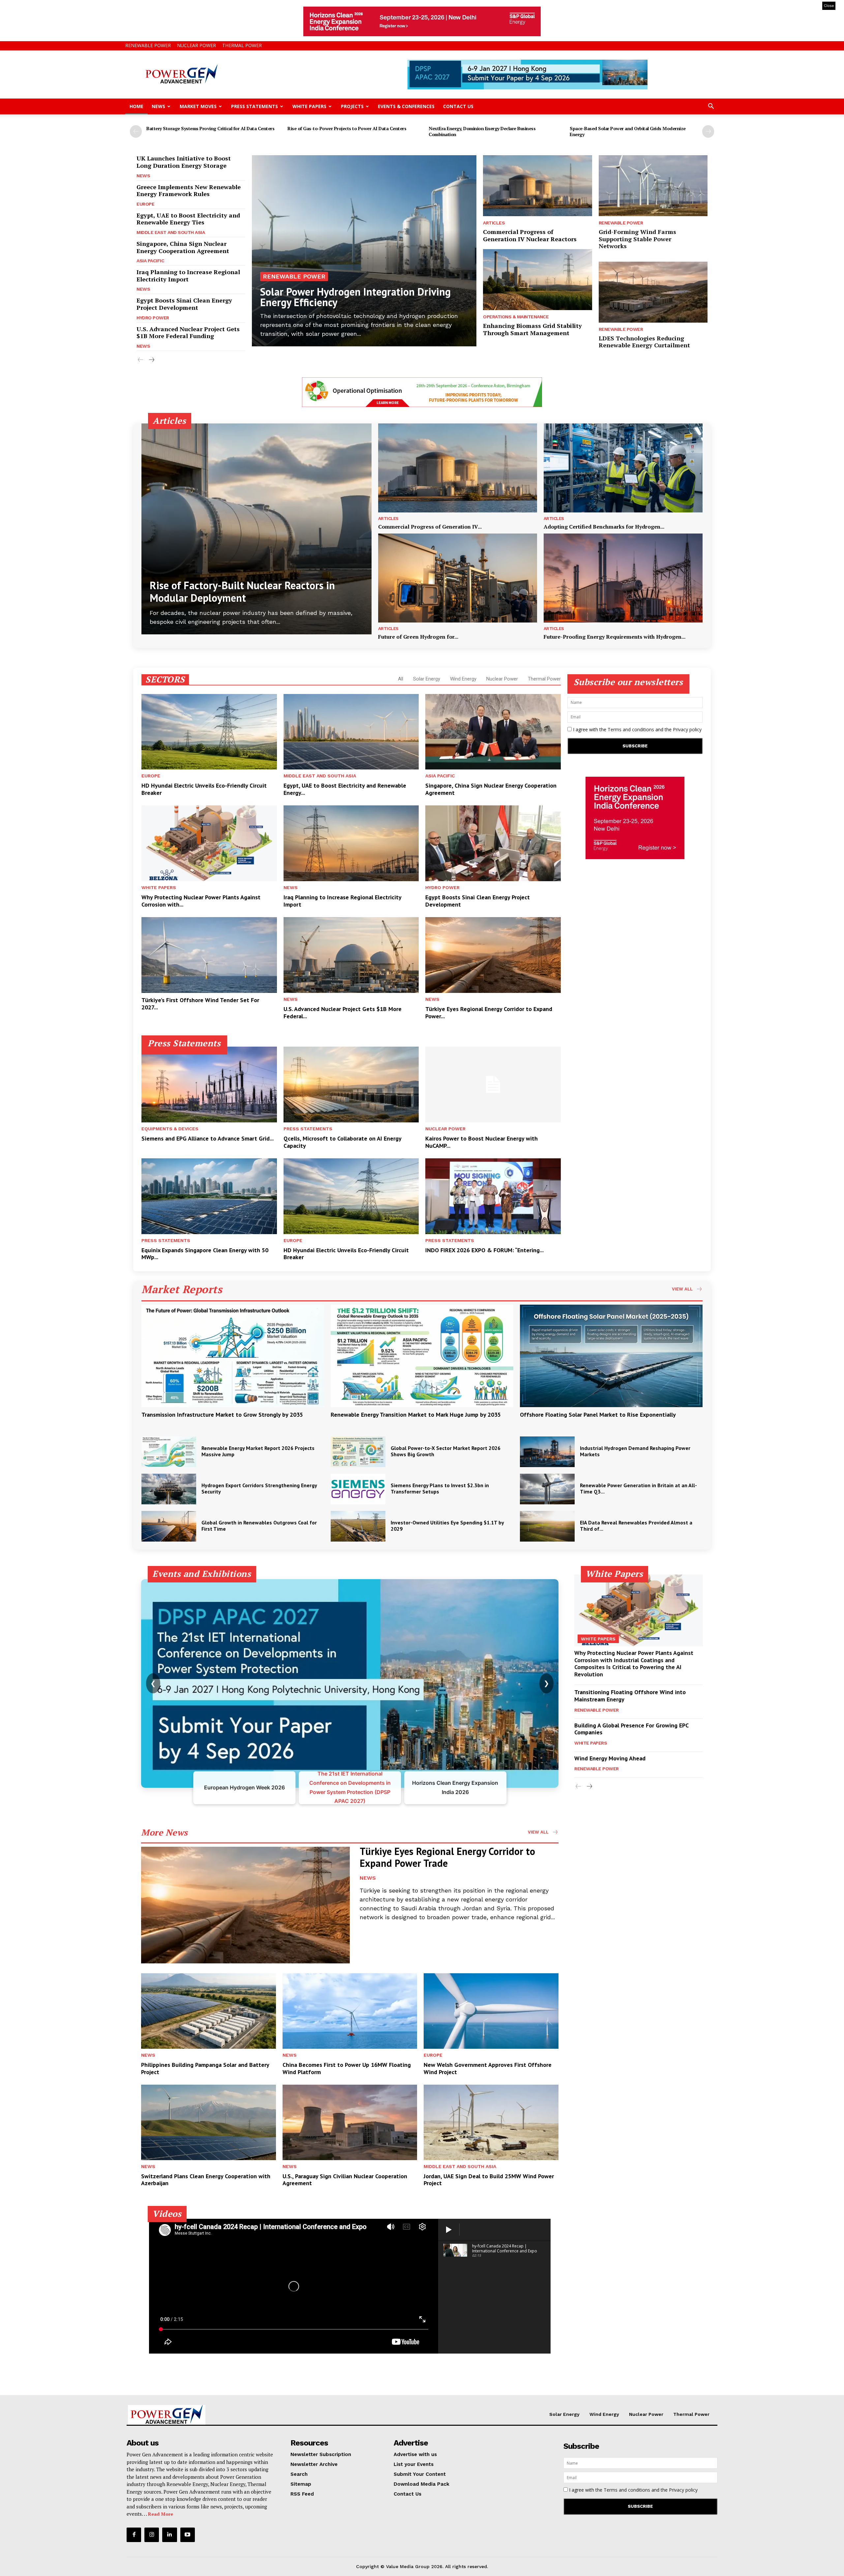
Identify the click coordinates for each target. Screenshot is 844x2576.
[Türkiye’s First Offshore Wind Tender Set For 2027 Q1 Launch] (209, 955)
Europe (145, 204)
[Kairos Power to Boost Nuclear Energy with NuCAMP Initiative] (493, 1085)
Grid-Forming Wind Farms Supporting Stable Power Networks (637, 239)
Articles (494, 223)
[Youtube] (188, 2535)
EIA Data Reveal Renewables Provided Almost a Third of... (636, 1526)
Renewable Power (148, 45)
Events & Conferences (406, 106)
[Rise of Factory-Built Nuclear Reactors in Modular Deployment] (256, 529)
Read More (161, 2514)
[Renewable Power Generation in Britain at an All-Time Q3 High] (547, 1489)
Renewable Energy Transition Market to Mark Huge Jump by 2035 (416, 1415)
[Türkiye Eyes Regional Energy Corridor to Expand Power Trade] (493, 955)
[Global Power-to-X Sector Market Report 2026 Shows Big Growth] (358, 1452)
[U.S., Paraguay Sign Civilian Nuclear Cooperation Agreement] (350, 2122)
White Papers (309, 106)
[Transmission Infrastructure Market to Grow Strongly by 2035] (233, 1356)
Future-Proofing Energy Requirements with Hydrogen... (615, 637)
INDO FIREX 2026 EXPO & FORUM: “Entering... (484, 1250)
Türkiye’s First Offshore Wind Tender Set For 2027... (200, 1004)
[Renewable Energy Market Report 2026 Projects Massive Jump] (169, 1452)
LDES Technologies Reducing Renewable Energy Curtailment (644, 342)
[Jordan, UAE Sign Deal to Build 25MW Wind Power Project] (491, 2122)
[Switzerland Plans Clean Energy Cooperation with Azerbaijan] (209, 2122)
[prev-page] (136, 131)
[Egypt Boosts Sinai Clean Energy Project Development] (493, 843)
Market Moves (198, 106)
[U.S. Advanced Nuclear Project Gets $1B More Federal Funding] (351, 955)
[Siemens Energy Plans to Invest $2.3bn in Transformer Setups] (358, 1489)
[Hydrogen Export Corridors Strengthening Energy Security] (169, 1489)
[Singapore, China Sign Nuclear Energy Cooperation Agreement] (493, 732)
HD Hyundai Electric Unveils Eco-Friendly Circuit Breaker (204, 789)
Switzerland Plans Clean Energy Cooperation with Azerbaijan (206, 2180)
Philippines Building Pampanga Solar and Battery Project (205, 2068)
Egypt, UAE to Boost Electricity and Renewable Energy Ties (188, 219)
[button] (711, 107)
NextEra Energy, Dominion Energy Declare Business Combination (482, 131)
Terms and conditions (631, 729)
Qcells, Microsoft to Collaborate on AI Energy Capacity (343, 1142)
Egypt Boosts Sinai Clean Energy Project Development (184, 304)
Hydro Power (153, 318)
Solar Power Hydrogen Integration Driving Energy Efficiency (355, 297)
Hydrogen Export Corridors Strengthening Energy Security (259, 1488)
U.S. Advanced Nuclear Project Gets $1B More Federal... (343, 1013)
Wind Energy (463, 679)
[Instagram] (152, 2535)
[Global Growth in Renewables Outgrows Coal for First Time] (169, 1526)
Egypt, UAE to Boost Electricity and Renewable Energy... (345, 789)
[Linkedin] (169, 2535)
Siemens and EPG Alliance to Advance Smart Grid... (208, 1138)
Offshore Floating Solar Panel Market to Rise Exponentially (598, 1415)
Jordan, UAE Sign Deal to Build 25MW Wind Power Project (489, 2180)
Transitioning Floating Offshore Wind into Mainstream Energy (630, 1696)
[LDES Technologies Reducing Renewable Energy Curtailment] (653, 292)
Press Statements (255, 106)
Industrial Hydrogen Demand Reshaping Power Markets (635, 1451)
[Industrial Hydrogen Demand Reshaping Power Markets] (547, 1452)
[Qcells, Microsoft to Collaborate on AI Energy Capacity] (351, 1085)
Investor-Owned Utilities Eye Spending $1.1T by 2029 (447, 1526)
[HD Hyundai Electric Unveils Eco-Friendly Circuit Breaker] (209, 732)
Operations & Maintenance (516, 317)
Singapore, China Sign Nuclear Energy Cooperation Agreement (183, 247)
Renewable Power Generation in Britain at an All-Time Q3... (638, 1488)
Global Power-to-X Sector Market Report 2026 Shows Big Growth (446, 1451)
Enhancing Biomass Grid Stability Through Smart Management (532, 329)
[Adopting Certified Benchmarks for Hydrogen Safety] (623, 468)
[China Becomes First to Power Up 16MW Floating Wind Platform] (350, 2011)
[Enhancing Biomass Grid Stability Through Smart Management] (537, 280)
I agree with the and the (637, 729)
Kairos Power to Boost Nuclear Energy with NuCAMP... (482, 1142)
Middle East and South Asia (171, 232)
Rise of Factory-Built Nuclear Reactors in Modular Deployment (242, 592)
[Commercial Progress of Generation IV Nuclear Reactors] (537, 186)
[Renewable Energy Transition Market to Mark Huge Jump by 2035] (422, 1356)
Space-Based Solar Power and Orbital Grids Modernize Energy (628, 131)
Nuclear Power (196, 45)
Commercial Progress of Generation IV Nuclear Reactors (530, 235)
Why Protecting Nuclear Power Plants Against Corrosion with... (201, 901)
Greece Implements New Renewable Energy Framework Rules (189, 190)
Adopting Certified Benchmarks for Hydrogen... (604, 527)
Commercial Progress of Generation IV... (430, 527)
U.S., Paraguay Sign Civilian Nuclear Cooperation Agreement (345, 2180)
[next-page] (708, 131)
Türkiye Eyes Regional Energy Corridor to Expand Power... (489, 1013)
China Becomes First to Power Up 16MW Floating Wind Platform (347, 2068)
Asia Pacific (150, 261)
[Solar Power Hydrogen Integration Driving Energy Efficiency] (364, 251)
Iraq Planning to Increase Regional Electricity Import (188, 275)
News (158, 106)
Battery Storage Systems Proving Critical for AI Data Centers (210, 128)
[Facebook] (134, 2535)
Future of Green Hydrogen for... (418, 637)
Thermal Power (242, 45)
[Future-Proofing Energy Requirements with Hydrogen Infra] (623, 578)
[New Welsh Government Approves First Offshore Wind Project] (491, 2011)
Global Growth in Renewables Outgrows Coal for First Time (259, 1526)
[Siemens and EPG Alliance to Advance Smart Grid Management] (209, 1085)
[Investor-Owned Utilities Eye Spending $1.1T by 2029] (358, 1526)
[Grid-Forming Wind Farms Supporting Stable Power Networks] (653, 186)
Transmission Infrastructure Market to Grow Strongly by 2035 (222, 1415)
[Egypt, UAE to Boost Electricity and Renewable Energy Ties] (351, 732)
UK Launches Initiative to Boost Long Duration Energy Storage (184, 162)
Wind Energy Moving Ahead (610, 1758)
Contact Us (458, 106)
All (401, 679)
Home (136, 106)
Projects (352, 106)
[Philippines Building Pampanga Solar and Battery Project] (209, 2011)
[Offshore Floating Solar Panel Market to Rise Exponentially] (611, 1356)
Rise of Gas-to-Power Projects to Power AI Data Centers (347, 128)
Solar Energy (427, 679)
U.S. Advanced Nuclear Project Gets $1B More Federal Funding (188, 333)
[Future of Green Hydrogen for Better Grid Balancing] (458, 578)
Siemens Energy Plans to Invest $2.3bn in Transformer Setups (440, 1488)
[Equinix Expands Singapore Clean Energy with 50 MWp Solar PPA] (209, 1196)
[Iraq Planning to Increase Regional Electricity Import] (351, 843)
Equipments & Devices (170, 1129)
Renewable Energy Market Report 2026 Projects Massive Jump (258, 1451)
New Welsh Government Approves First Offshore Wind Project (488, 2068)
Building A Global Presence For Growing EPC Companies (632, 1729)
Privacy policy (687, 729)
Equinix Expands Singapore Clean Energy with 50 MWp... (205, 1254)
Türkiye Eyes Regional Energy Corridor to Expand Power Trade (447, 1857)
